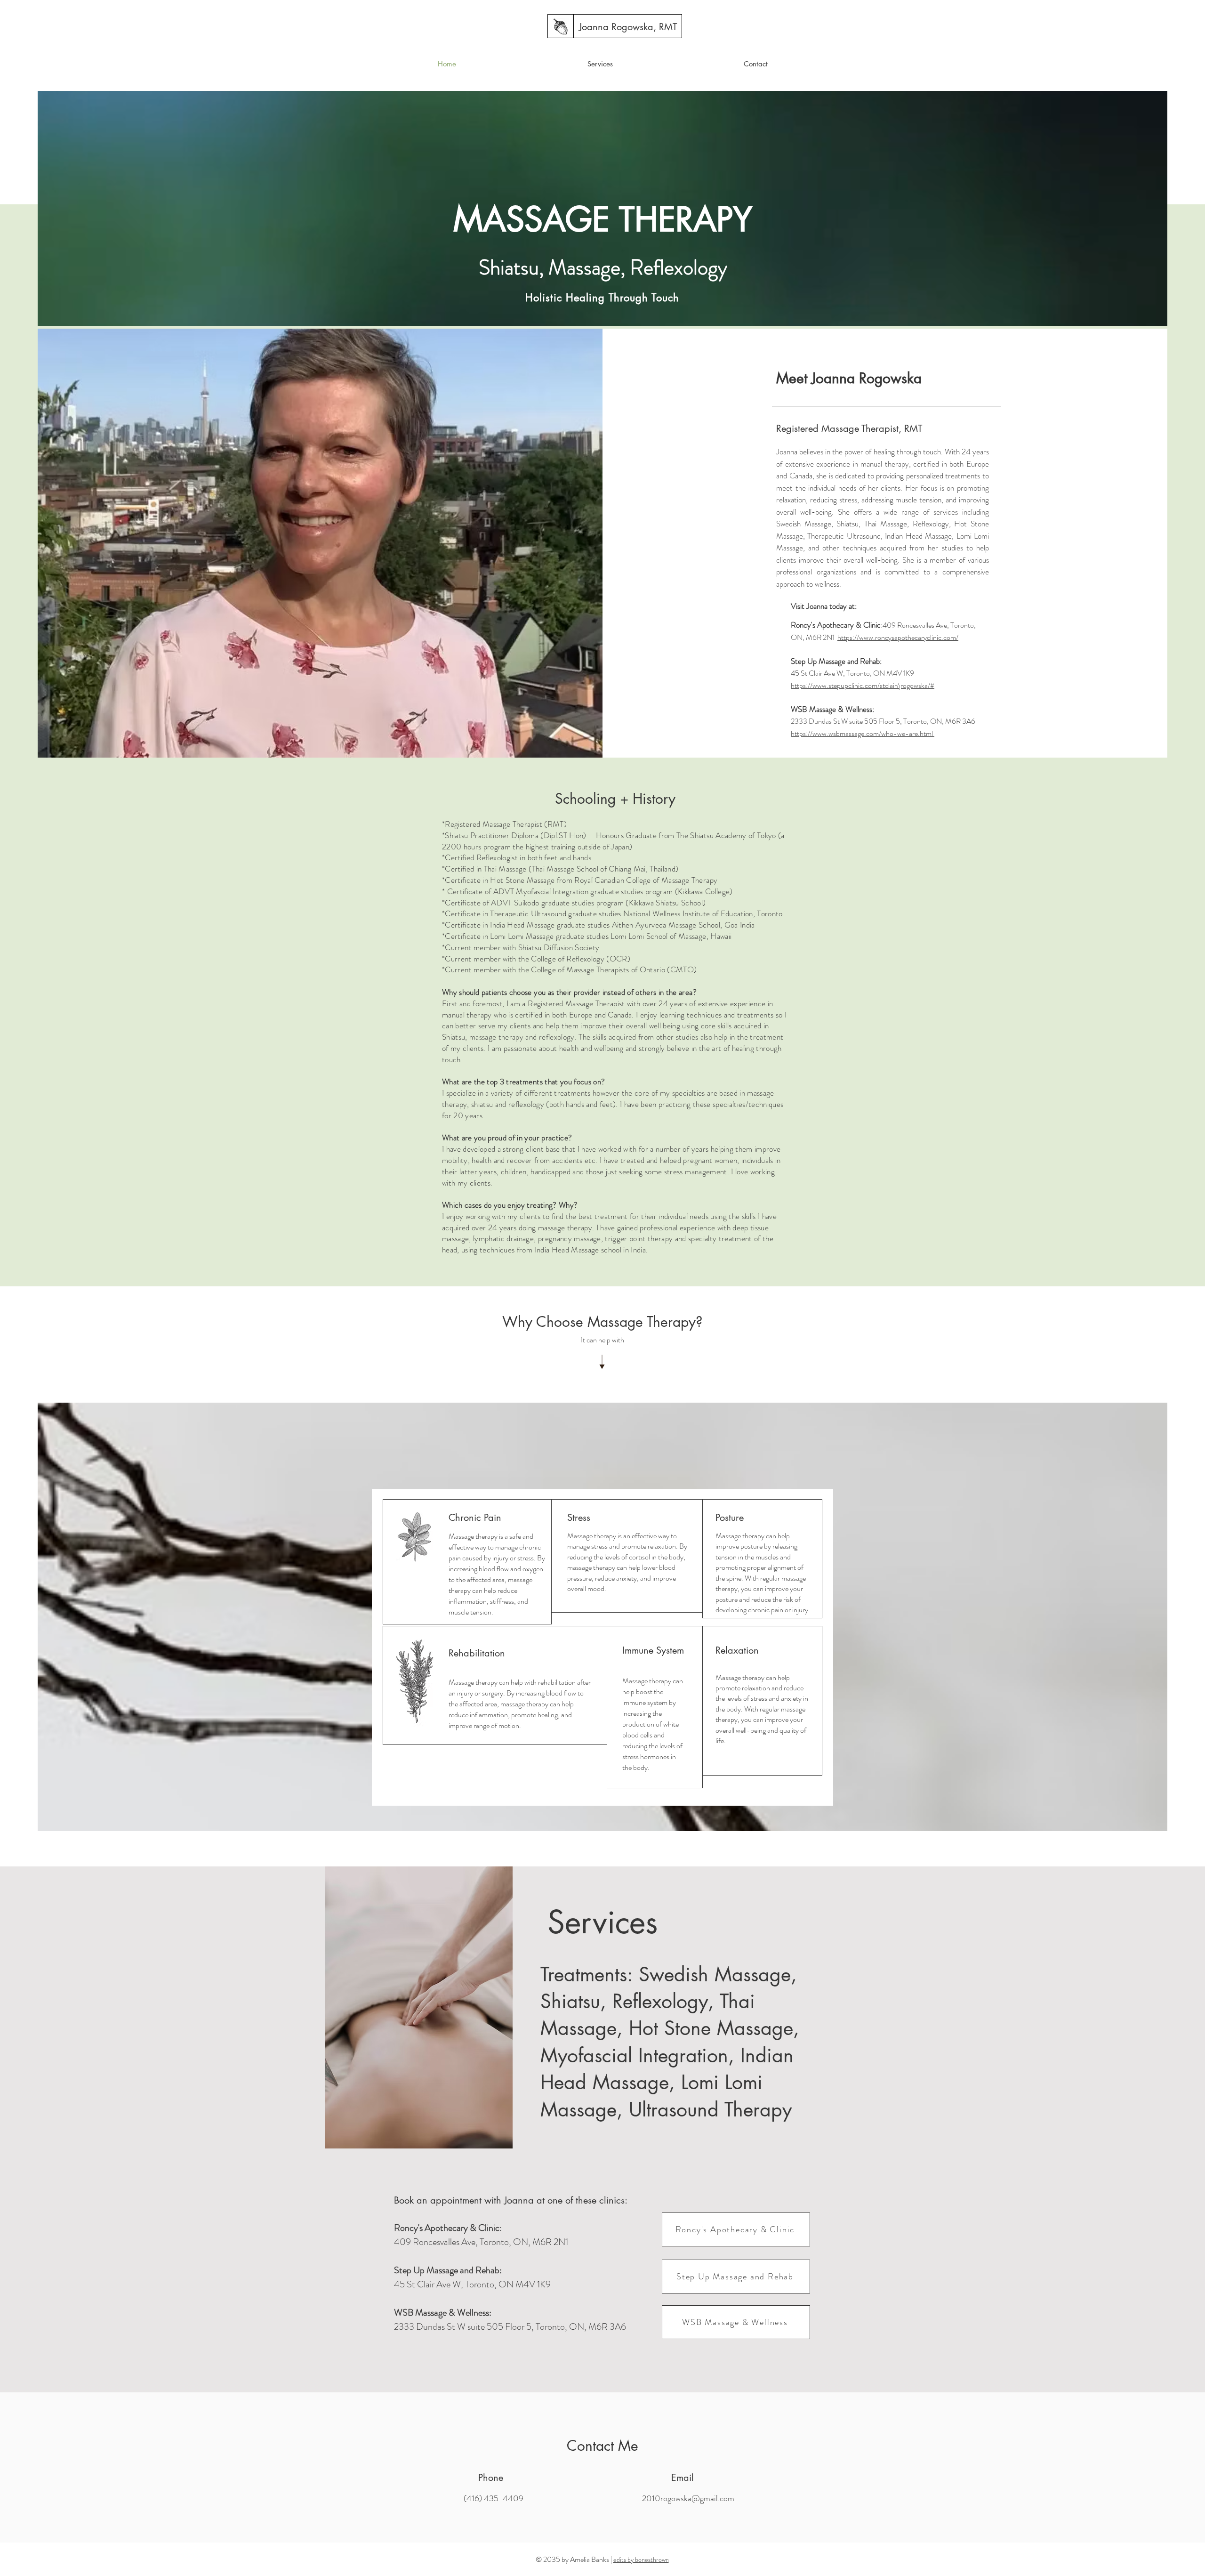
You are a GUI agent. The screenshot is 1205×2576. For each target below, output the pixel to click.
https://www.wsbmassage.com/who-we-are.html (863, 733)
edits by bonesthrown (641, 2560)
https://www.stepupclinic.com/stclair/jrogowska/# (863, 685)
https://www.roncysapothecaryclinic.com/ (898, 637)
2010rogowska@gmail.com (688, 2498)
